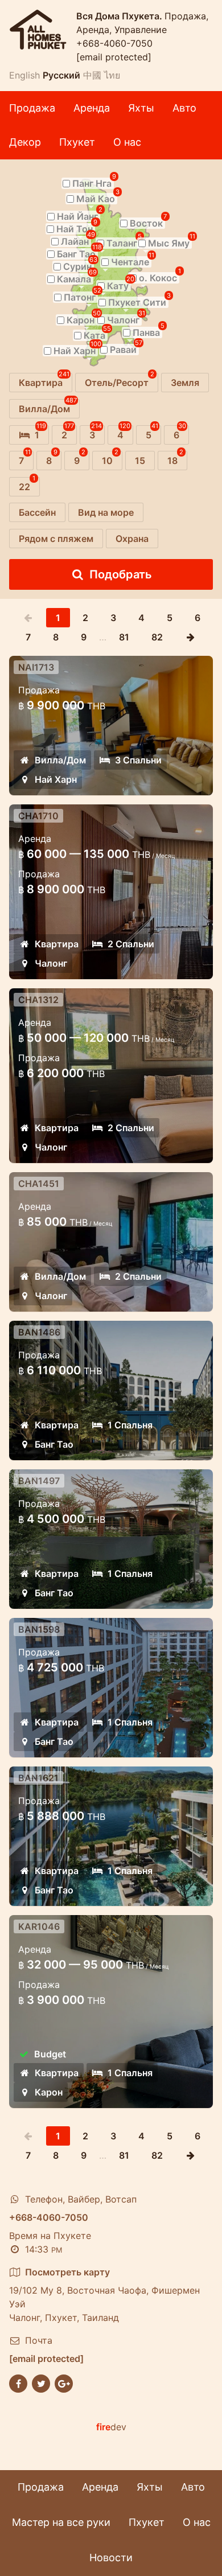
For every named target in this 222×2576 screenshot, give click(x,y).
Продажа (32, 108)
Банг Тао (54, 1444)
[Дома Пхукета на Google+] (64, 2383)
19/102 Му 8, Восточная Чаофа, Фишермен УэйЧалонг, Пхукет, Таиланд (104, 2295)
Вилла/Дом (60, 760)
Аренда (92, 108)
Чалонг (51, 963)
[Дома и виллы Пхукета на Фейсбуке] (18, 2383)
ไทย (112, 75)
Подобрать (121, 574)
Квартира (57, 944)
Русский (61, 75)
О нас (127, 142)
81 (124, 637)
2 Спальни (131, 944)
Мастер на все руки (61, 2522)
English (24, 75)
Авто (184, 108)
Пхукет (77, 142)
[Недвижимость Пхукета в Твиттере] (41, 2383)
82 (157, 637)
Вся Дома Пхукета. (120, 16)
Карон (49, 2092)
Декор (25, 142)
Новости (111, 2557)
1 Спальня (130, 1425)
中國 (92, 75)
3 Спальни (138, 760)
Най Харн (56, 779)
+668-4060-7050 (114, 43)
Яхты (141, 108)
